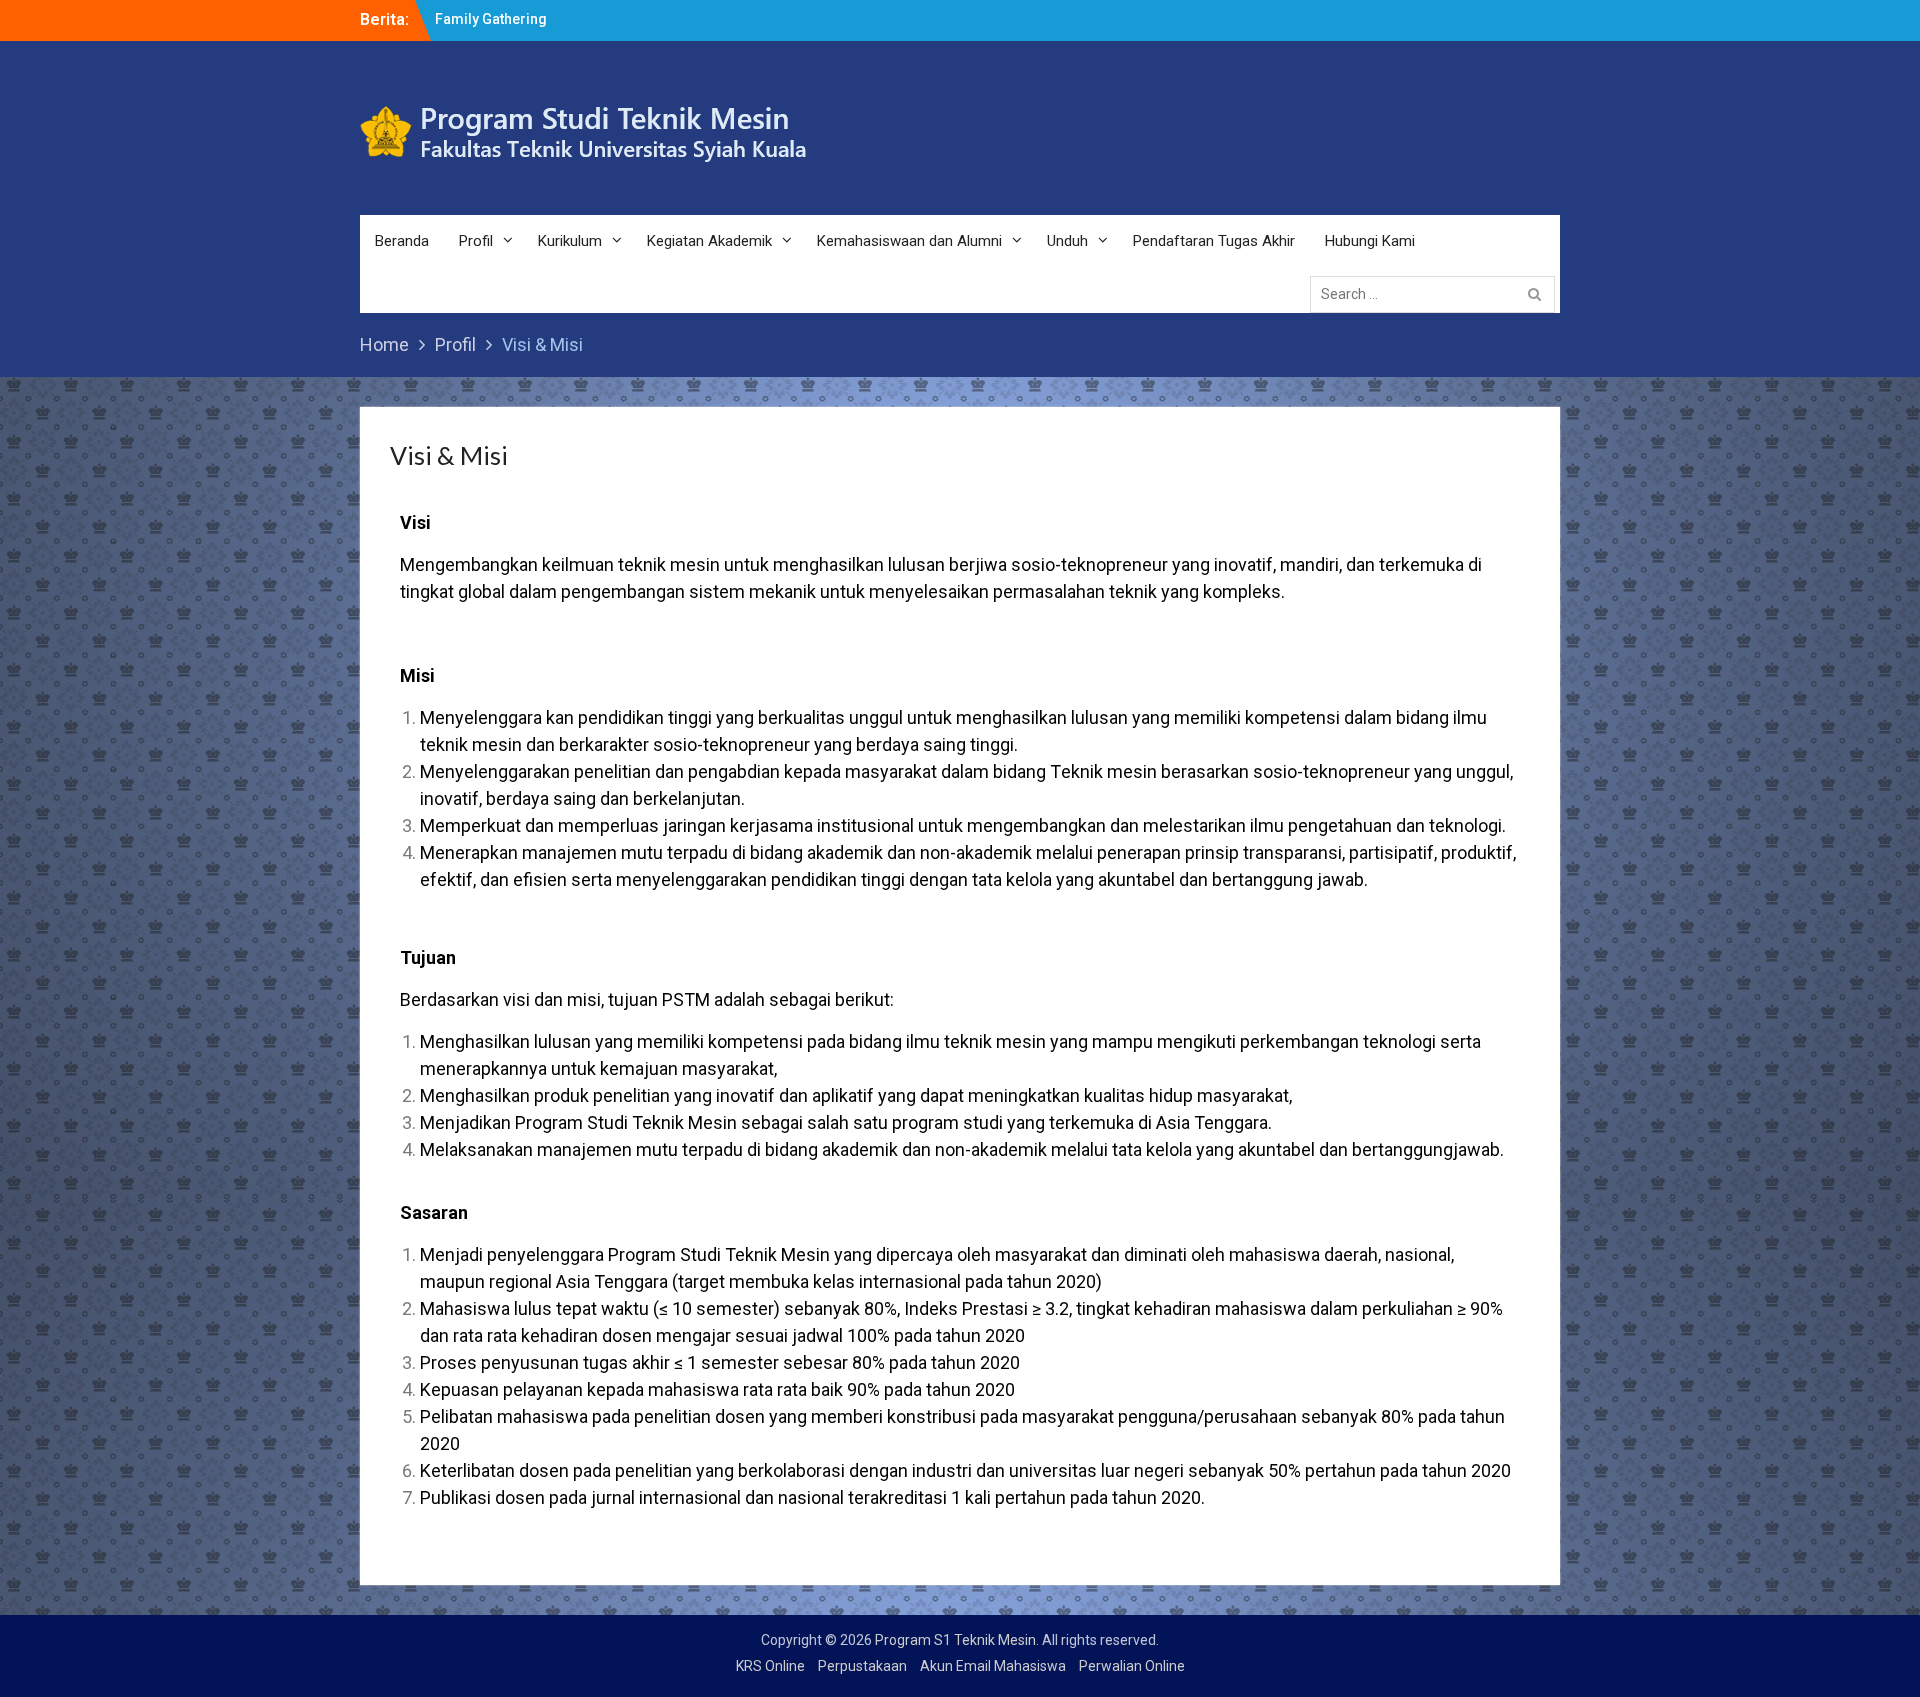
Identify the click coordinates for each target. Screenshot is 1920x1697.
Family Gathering (491, 19)
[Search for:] (1437, 292)
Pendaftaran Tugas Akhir (1214, 241)
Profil (476, 241)
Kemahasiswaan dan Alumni (909, 241)
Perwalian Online (1132, 1666)
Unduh (1067, 241)
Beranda (402, 241)
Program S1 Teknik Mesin (955, 1640)
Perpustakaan (862, 1666)
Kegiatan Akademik (709, 241)
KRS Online (770, 1666)
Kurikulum (570, 241)
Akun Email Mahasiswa (993, 1666)
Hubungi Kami (1370, 241)
